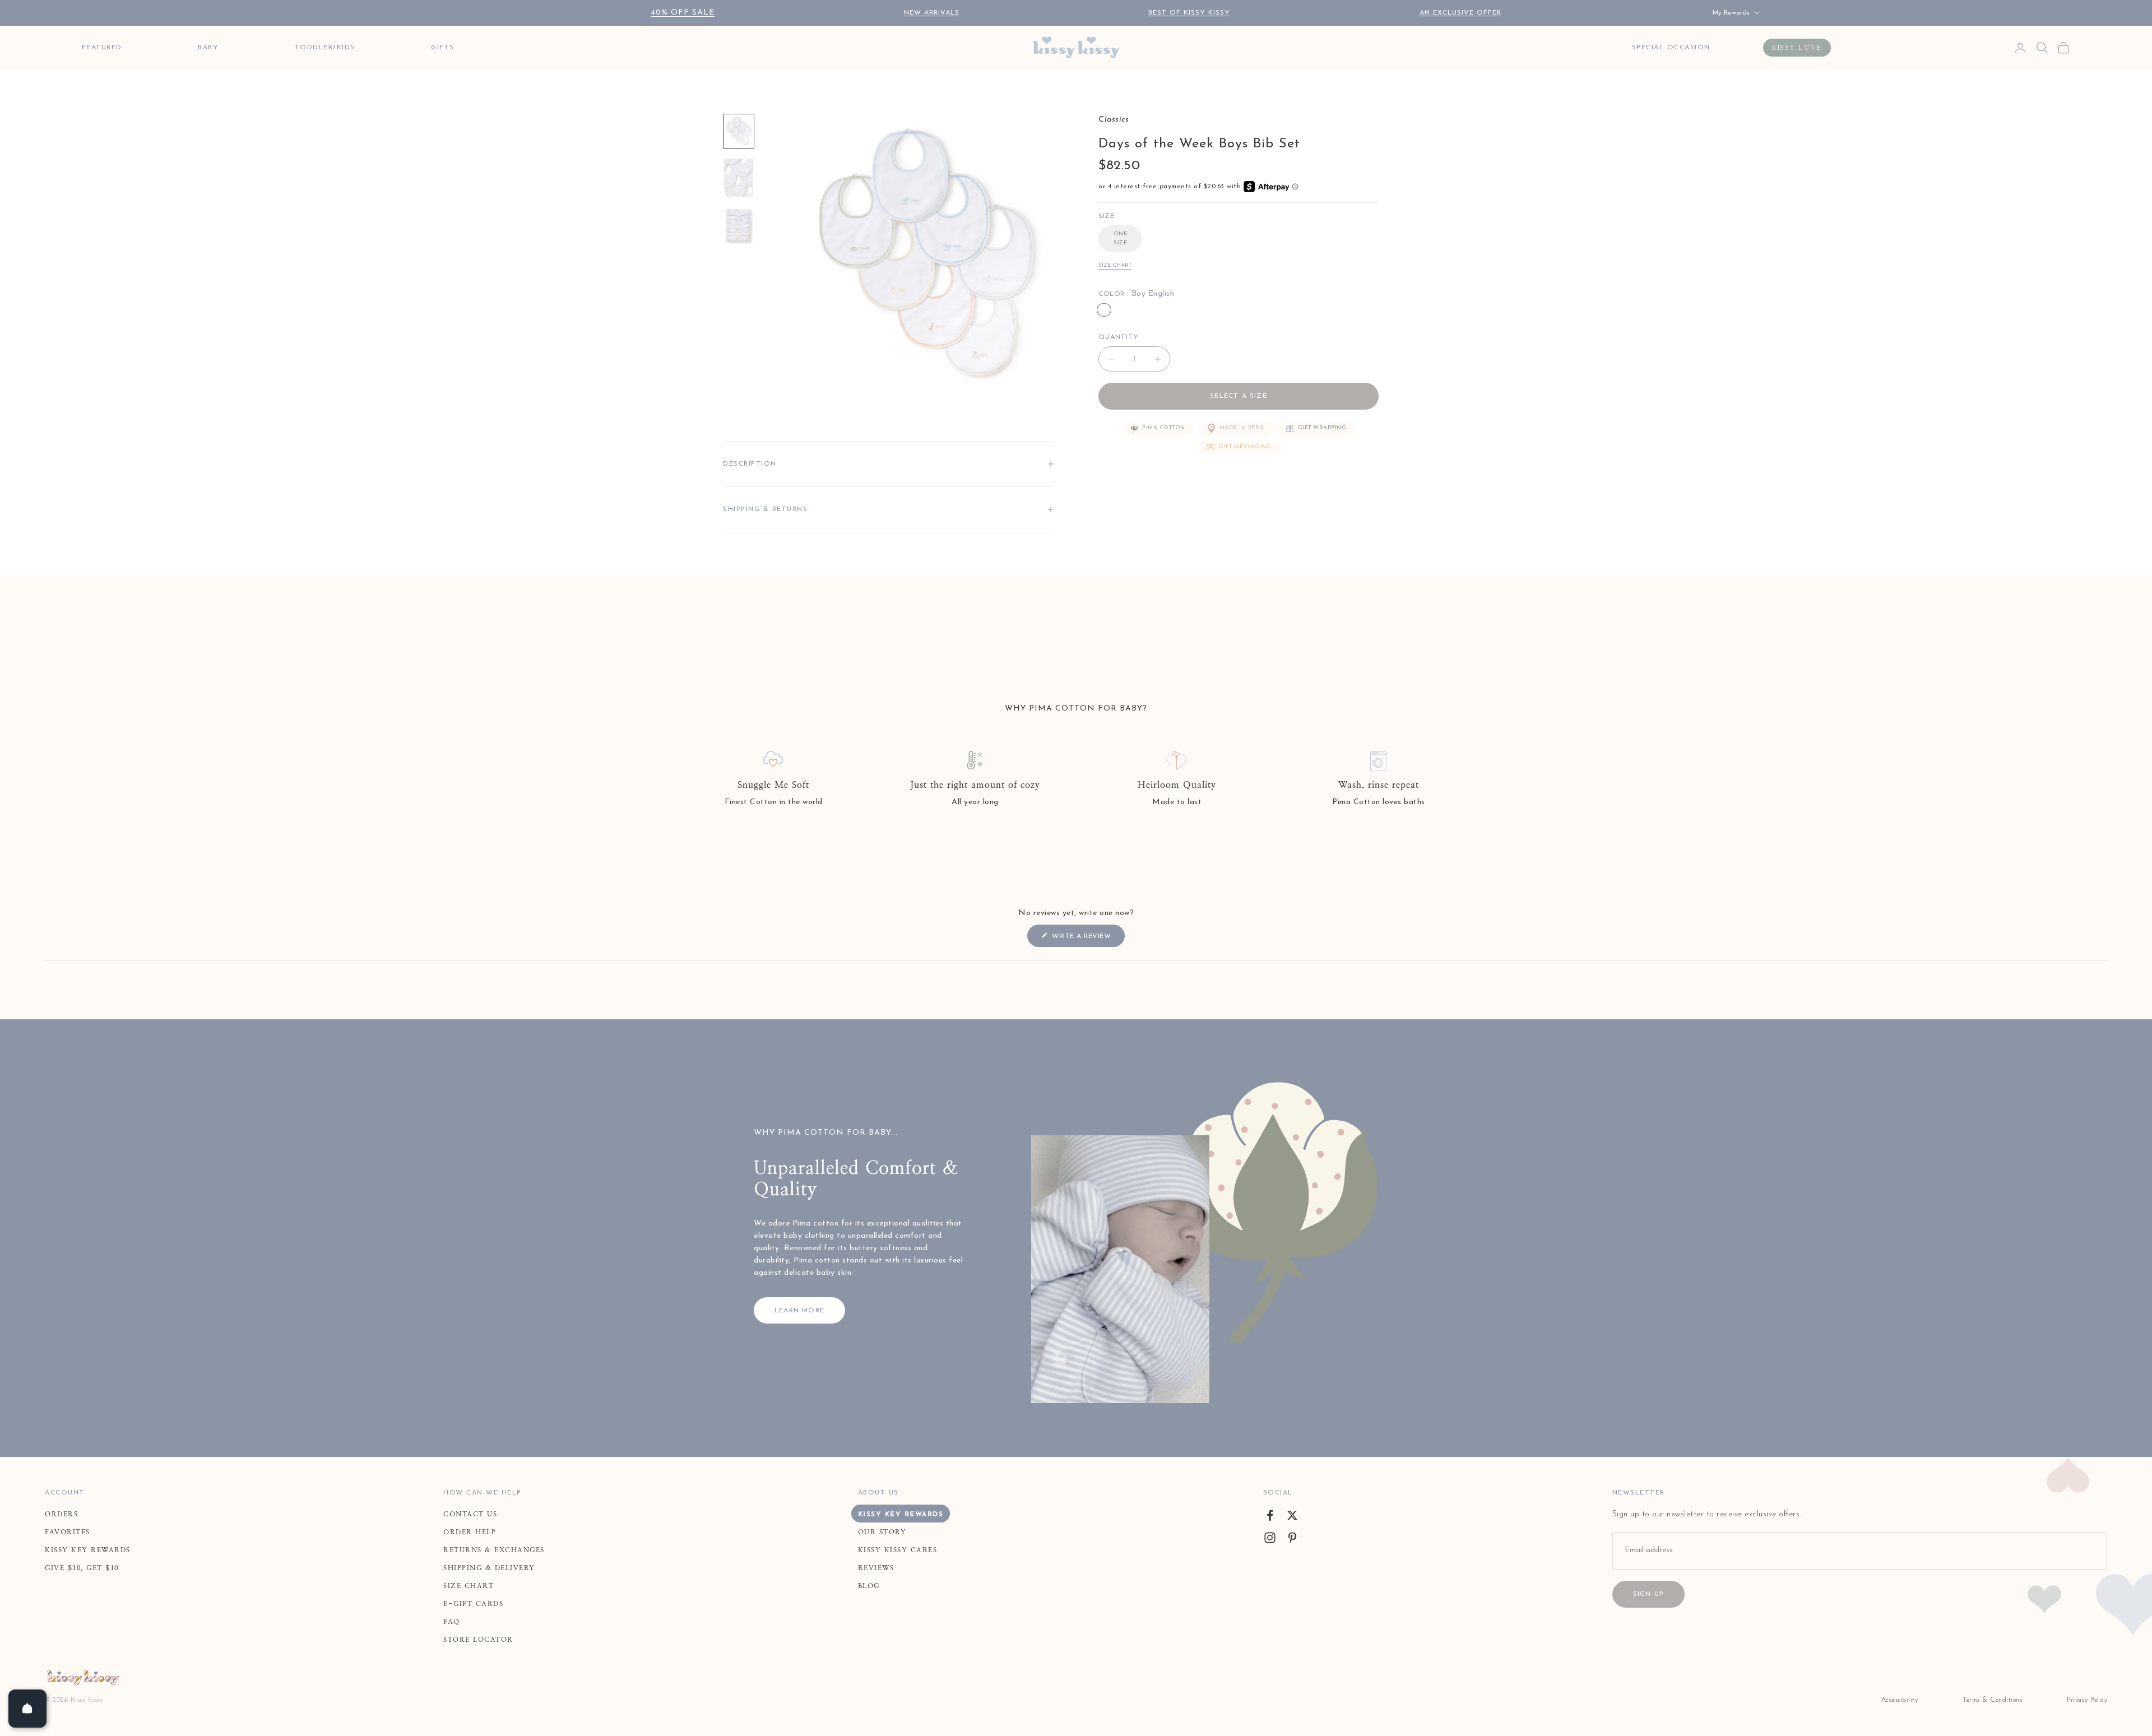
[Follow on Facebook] (1270, 1515)
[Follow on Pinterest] (1292, 1538)
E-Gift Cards (473, 1604)
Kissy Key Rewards (88, 1550)
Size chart (1115, 265)
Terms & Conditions (1992, 1700)
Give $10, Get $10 (82, 1568)
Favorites (68, 1532)
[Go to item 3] (739, 226)
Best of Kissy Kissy (1189, 13)
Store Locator (478, 1640)
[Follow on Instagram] (1270, 1538)
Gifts (443, 48)
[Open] (27, 1709)
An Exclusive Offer (1460, 13)
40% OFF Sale (683, 13)
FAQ (452, 1622)
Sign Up (1648, 1594)
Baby (208, 48)
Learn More (799, 1311)
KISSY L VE (1797, 48)
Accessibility (1900, 1700)
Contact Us (470, 1514)
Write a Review (1087, 939)
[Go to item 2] (739, 178)
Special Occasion (1671, 48)
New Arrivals (932, 13)
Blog (869, 1586)
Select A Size (1239, 396)
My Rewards (1731, 13)
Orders (61, 1514)
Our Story (882, 1532)
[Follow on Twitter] (1292, 1515)
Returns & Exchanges (494, 1550)
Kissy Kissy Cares (898, 1550)
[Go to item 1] (739, 131)
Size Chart (469, 1586)
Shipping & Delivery (489, 1568)
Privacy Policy (2087, 1700)
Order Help (470, 1532)
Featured (102, 48)
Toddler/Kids (325, 48)
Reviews (876, 1568)
